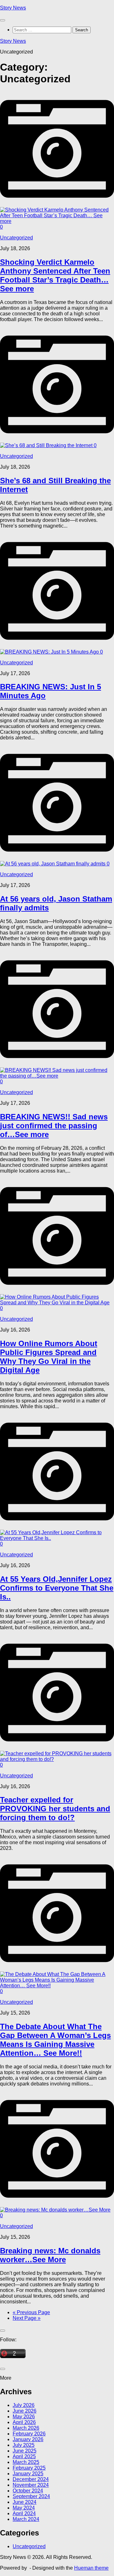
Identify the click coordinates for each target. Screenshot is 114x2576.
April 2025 (24, 2456)
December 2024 (31, 2479)
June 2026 (25, 2411)
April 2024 (24, 2513)
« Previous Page (31, 2312)
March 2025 (26, 2462)
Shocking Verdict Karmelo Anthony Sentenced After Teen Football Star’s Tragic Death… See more (55, 275)
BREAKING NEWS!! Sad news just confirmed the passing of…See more (54, 1126)
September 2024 (31, 2496)
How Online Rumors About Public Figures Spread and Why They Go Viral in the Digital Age (49, 1357)
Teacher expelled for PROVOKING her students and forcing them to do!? (55, 1809)
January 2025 (28, 2474)
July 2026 (24, 2405)
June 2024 (25, 2502)
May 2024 (24, 2508)
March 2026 (26, 2428)
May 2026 (24, 2417)
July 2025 (24, 2445)
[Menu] (3, 20)
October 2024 (28, 2491)
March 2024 (26, 2519)
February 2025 (29, 2468)
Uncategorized (16, 238)
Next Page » (27, 2318)
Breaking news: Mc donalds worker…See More (50, 2255)
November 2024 (31, 2485)
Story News (13, 8)
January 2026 (28, 2439)
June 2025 (25, 2451)
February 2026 (29, 2434)
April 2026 (24, 2422)
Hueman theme (91, 2568)
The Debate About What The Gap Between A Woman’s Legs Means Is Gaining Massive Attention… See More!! (55, 2040)
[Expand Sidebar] (3, 2331)
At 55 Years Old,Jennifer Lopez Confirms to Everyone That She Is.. (57, 1588)
